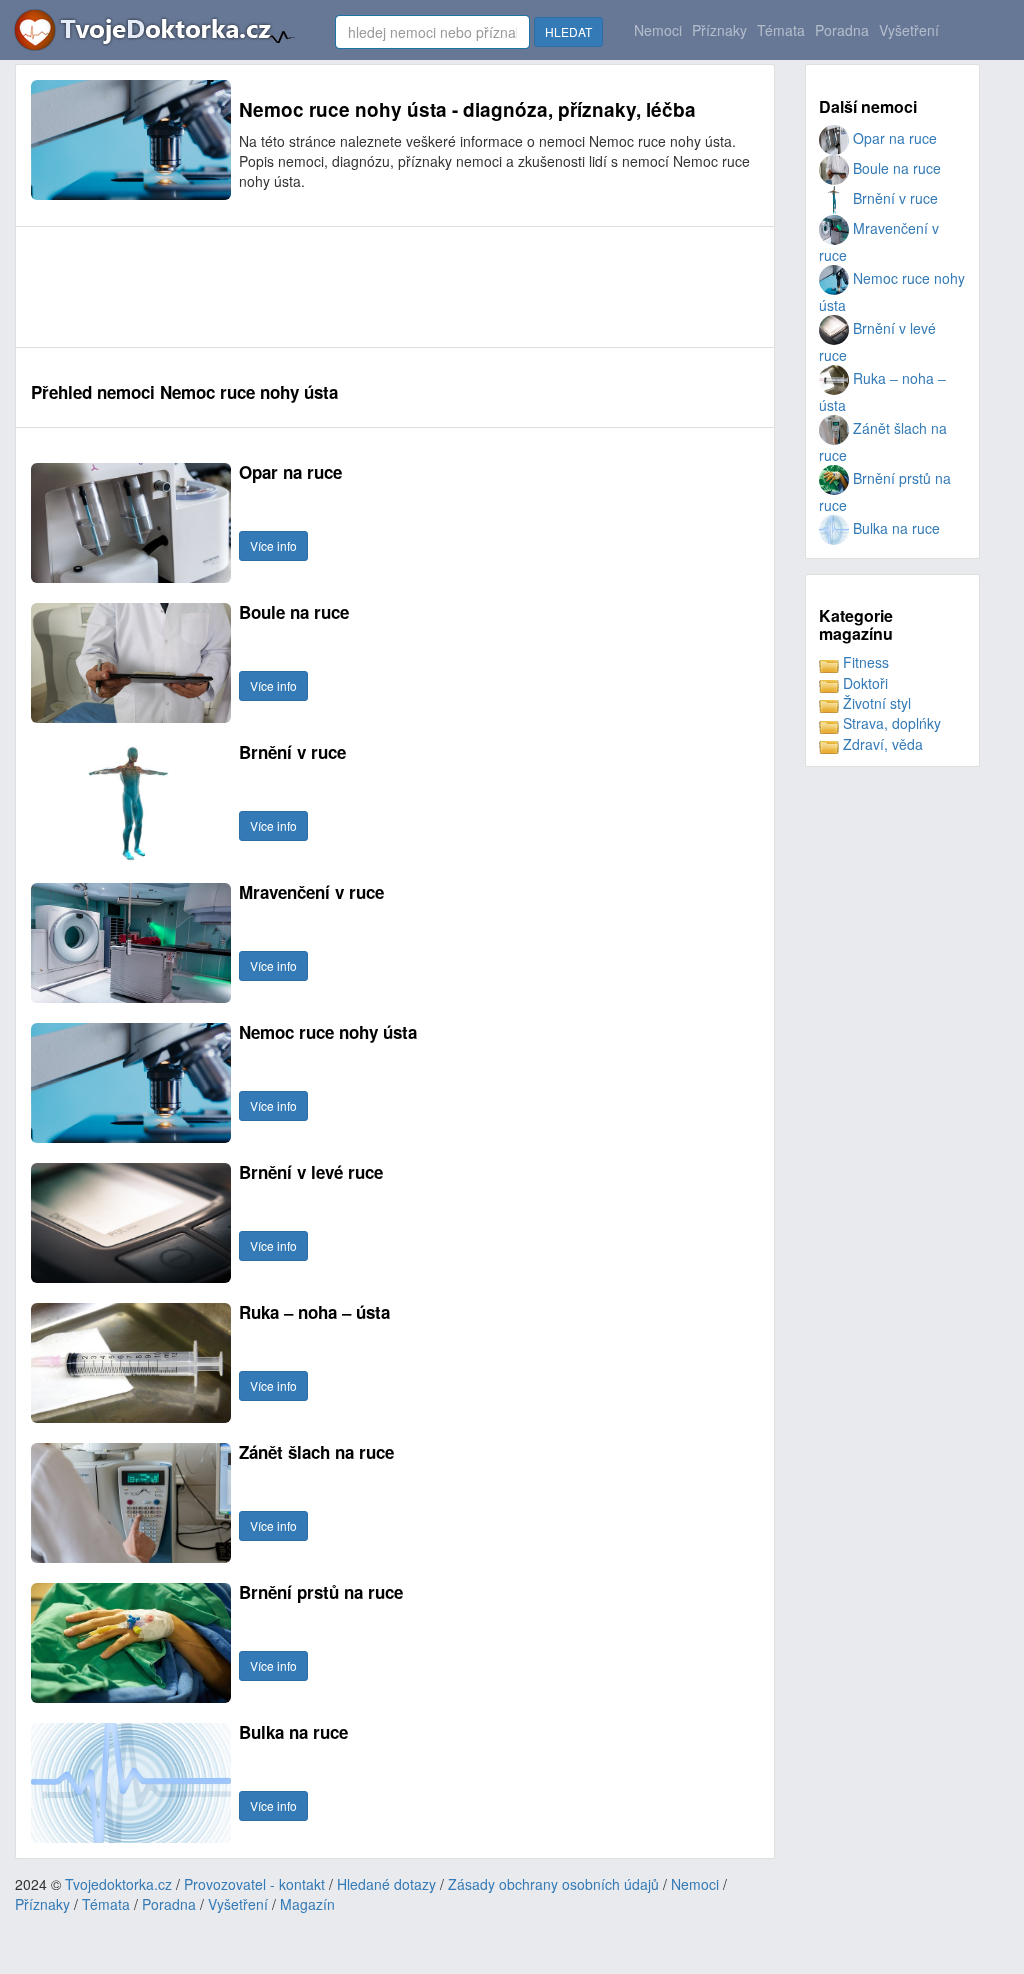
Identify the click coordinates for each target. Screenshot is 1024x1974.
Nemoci (658, 30)
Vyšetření (909, 30)
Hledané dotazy (386, 1884)
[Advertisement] (395, 287)
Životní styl (875, 703)
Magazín (307, 1904)
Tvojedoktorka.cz (118, 1884)
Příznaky (719, 30)
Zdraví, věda (881, 744)
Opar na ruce (893, 138)
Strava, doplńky (890, 723)
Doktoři (863, 683)
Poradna (842, 30)
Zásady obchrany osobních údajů (553, 1884)
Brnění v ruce (893, 198)
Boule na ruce (895, 168)
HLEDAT (568, 31)
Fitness (864, 662)
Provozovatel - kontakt (254, 1884)
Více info (273, 545)
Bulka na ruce (894, 528)
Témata (781, 30)
